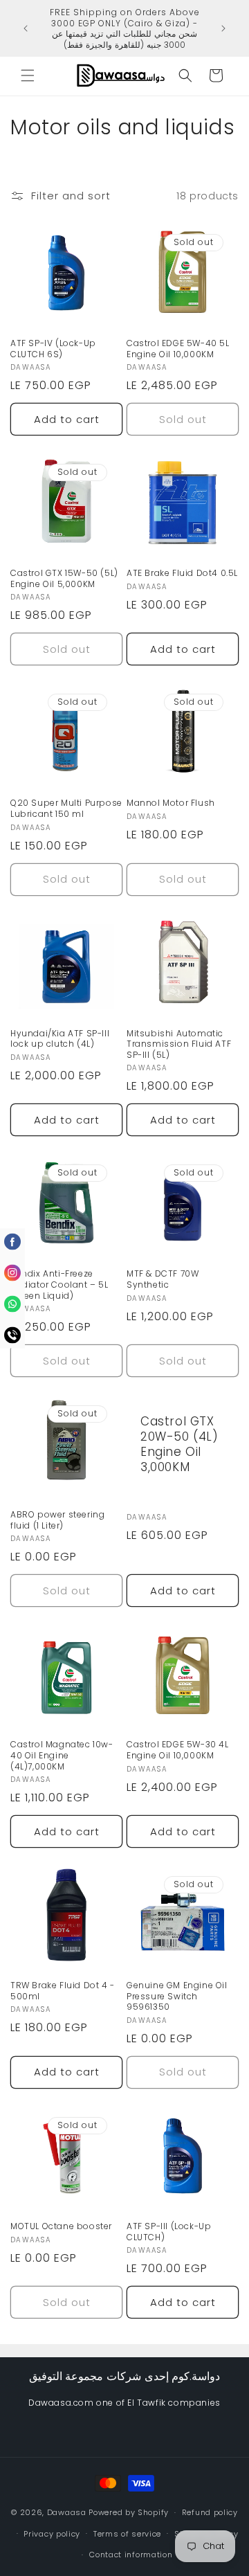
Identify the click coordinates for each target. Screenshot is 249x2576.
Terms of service (127, 2534)
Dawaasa (67, 2512)
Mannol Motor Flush (171, 803)
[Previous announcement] (26, 28)
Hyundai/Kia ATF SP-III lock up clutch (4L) (60, 1039)
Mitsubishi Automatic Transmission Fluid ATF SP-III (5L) (179, 1044)
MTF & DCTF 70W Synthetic (163, 1279)
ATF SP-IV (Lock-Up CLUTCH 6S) (53, 349)
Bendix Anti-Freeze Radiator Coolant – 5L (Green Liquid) (59, 1285)
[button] (28, 75)
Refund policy (210, 2512)
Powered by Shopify (129, 2512)
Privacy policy (52, 2534)
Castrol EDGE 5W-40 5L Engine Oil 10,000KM (178, 349)
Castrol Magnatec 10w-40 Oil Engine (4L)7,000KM (62, 1755)
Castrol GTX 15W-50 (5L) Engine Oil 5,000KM (64, 578)
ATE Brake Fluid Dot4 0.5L (182, 573)
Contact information (131, 2555)
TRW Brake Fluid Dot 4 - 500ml (63, 1991)
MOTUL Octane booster (61, 2226)
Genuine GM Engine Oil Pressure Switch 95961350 (177, 1996)
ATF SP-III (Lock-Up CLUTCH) (169, 2232)
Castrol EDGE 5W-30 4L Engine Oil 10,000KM (178, 1750)
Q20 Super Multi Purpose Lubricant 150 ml (66, 808)
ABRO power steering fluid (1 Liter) (57, 1520)
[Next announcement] (223, 28)
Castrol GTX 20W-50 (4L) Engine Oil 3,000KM (179, 1444)
